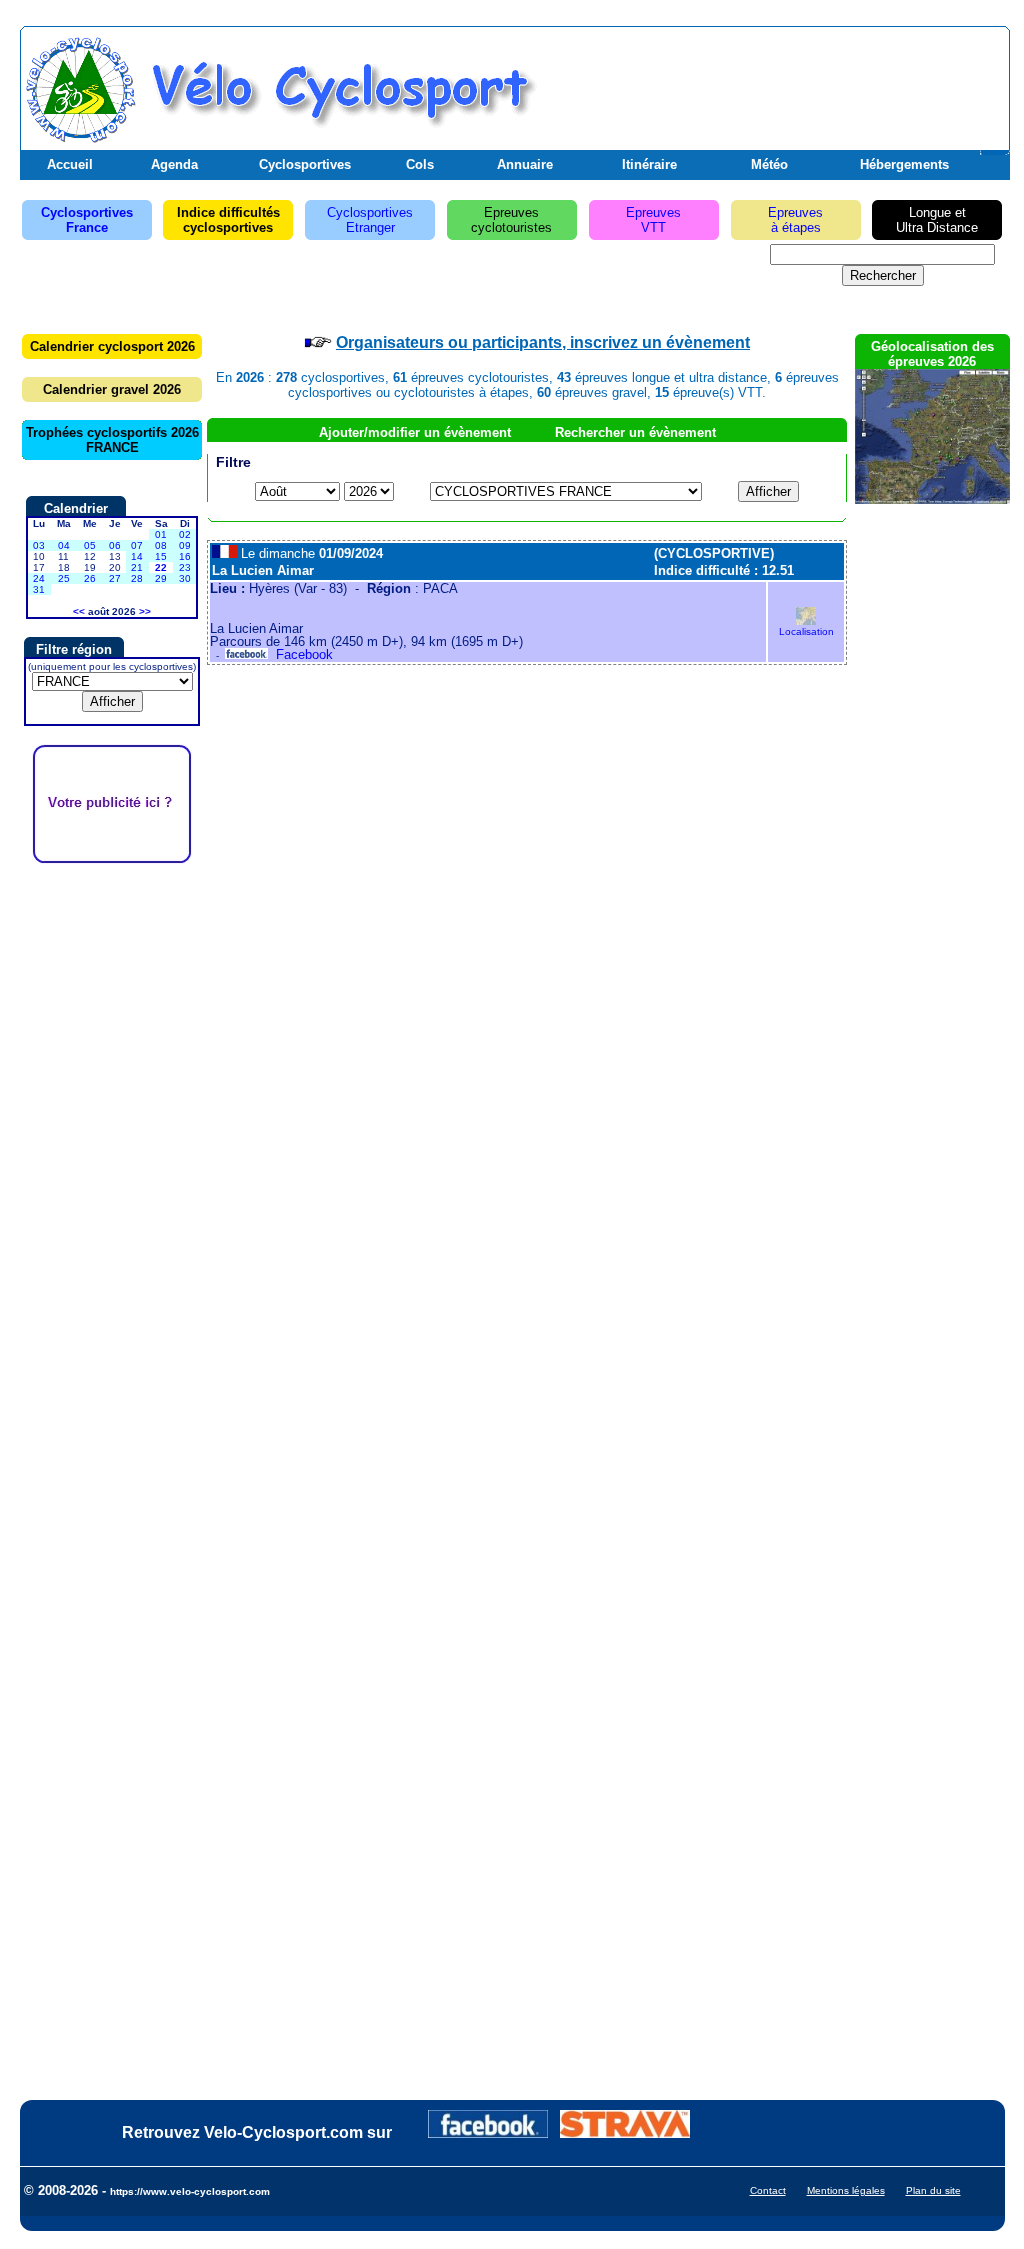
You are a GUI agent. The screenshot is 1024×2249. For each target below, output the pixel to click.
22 (161, 567)
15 (161, 556)
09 (185, 545)
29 (161, 578)
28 (137, 578)
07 (137, 545)
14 (137, 556)
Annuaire (525, 164)
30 (185, 578)
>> (145, 611)
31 (39, 589)
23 (185, 567)
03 (39, 545)
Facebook (300, 654)
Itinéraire (649, 164)
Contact (768, 2190)
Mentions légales (846, 2190)
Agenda (174, 164)
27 (115, 578)
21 (137, 567)
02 (185, 534)
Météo (769, 164)
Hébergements (904, 164)
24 (39, 578)
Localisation (806, 631)
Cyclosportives (305, 164)
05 (90, 545)
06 (115, 545)
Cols (420, 164)
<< (79, 611)
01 (161, 534)
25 (64, 578)
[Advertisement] (771, 83)
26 (90, 578)
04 (64, 545)
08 (161, 545)
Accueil (70, 164)
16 (185, 556)
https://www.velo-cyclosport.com (190, 2191)
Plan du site (933, 2190)
